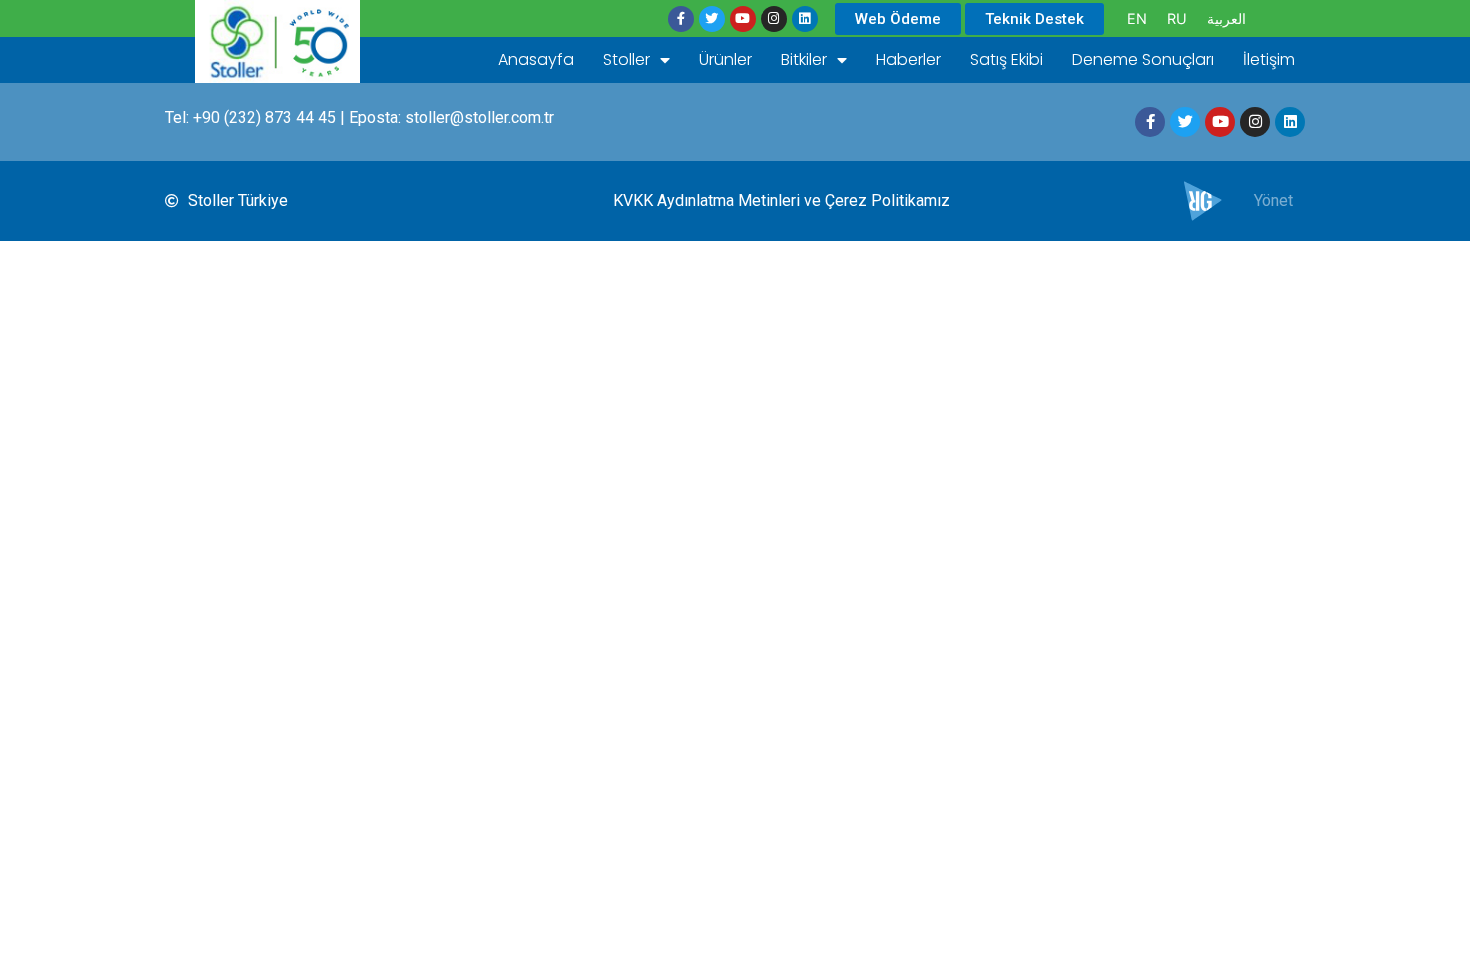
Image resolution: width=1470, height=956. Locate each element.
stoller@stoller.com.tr (479, 117)
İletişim (1269, 59)
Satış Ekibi (1006, 59)
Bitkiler (804, 59)
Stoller (626, 59)
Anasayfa (536, 59)
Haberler (908, 59)
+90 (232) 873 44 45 (264, 117)
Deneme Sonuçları (1143, 59)
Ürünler (725, 59)
